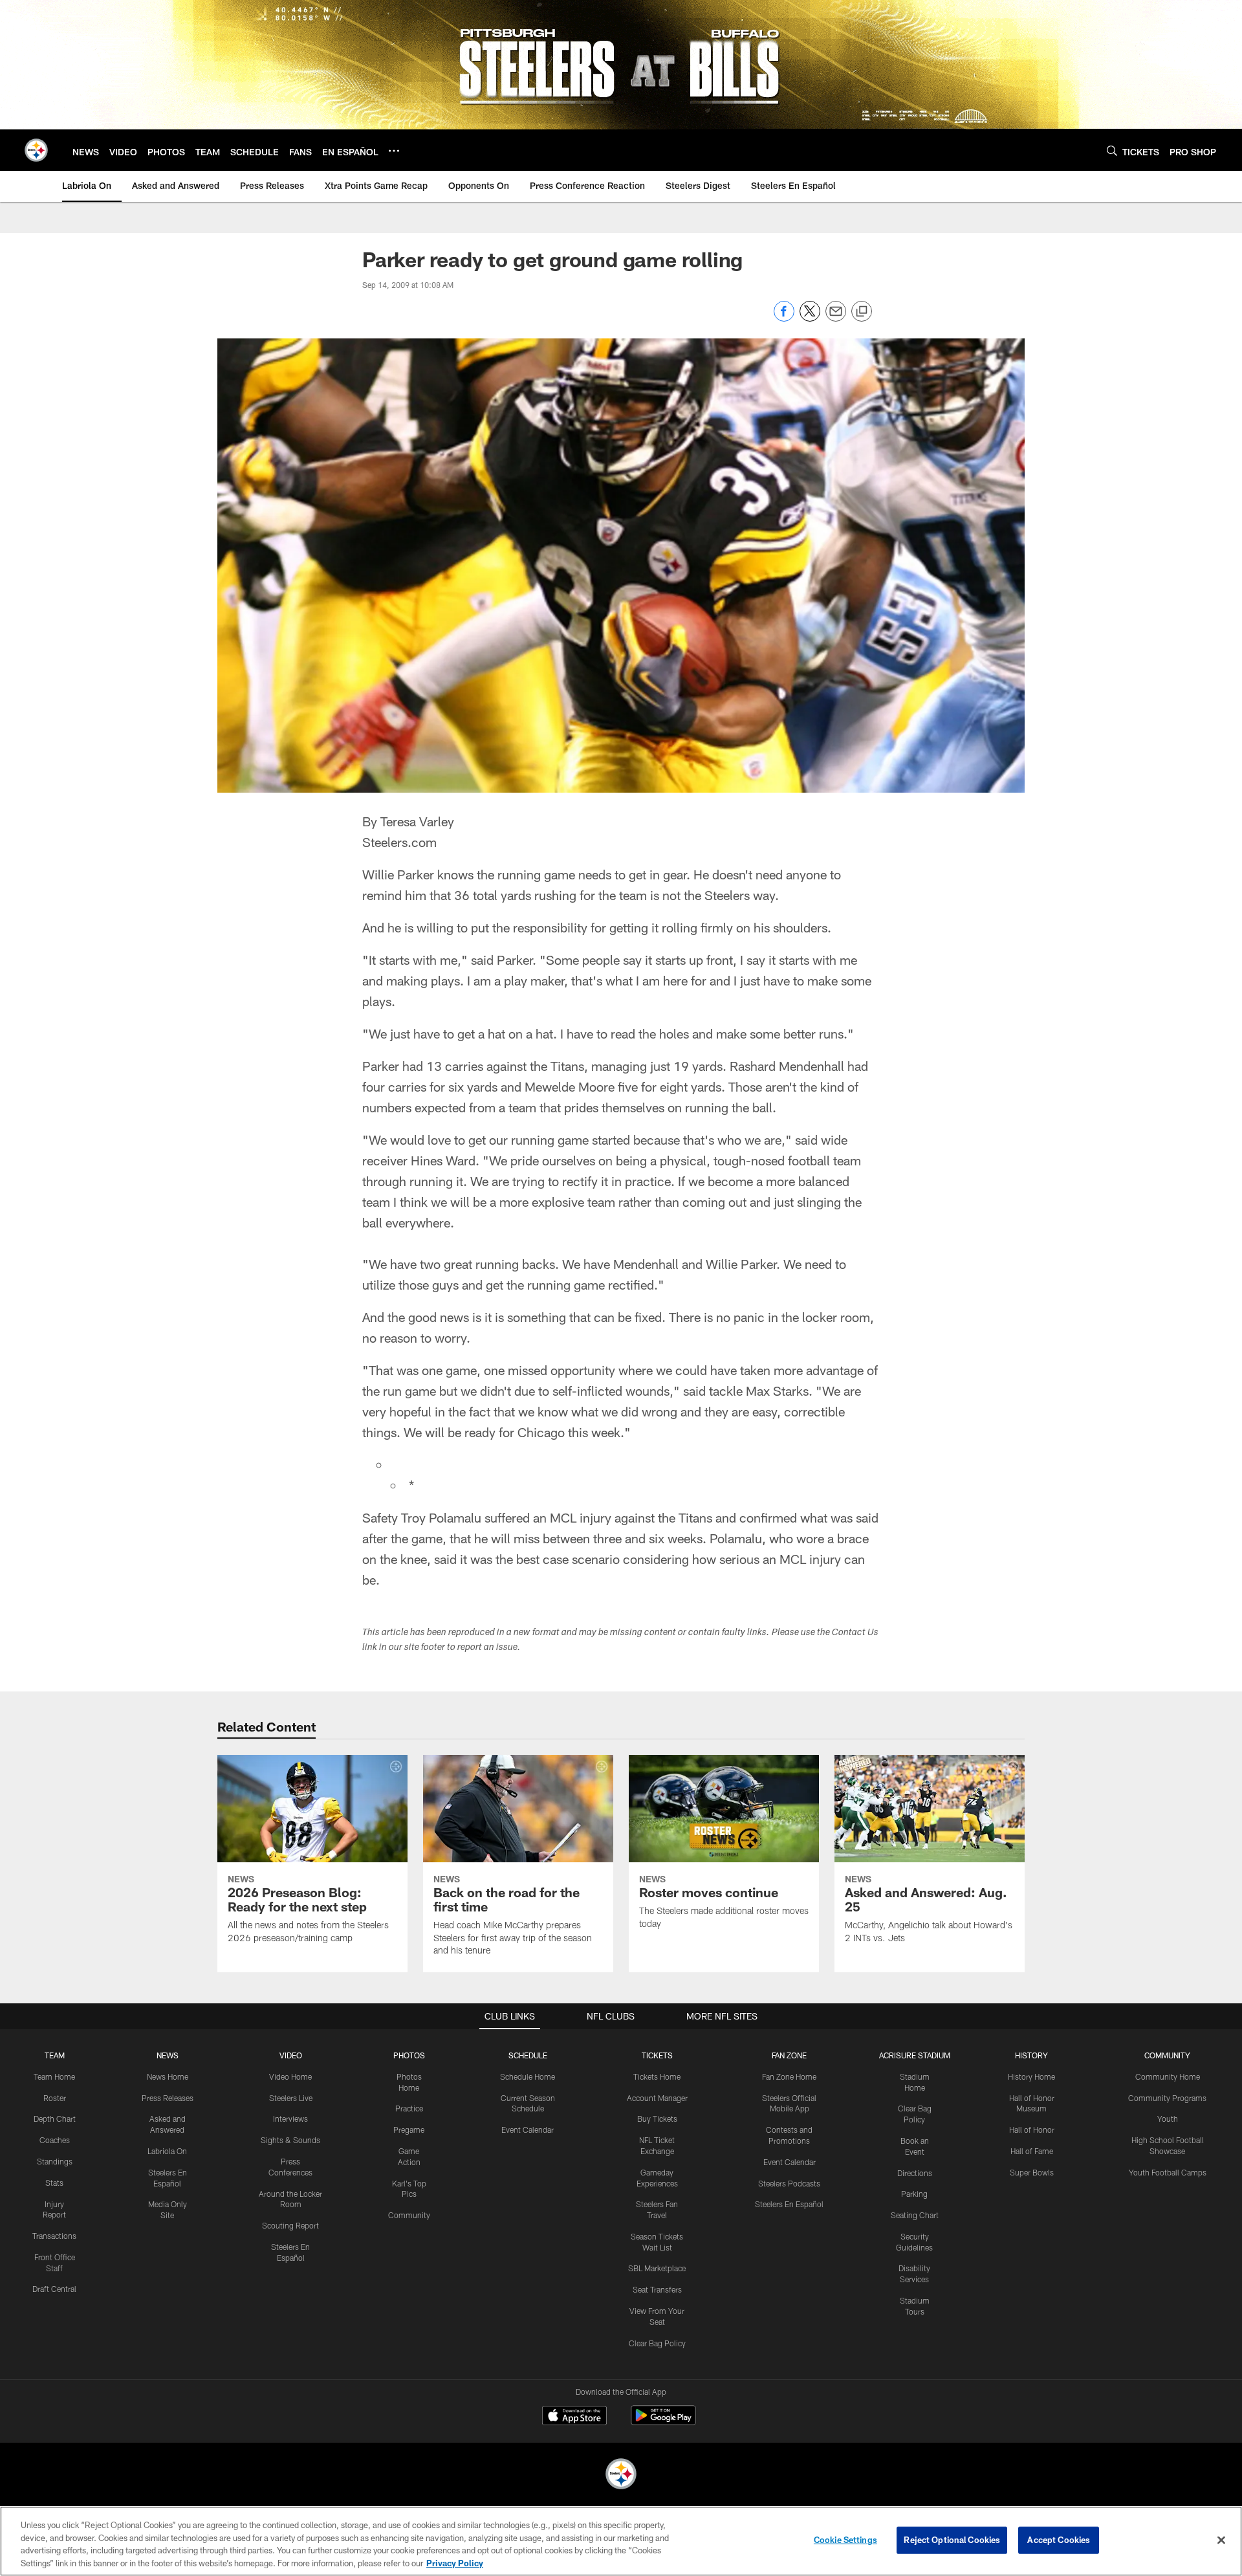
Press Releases (168, 2098)
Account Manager (657, 2098)
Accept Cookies (1059, 2540)
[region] (621, 2541)
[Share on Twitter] (810, 318)
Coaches (55, 2140)
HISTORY (1031, 2055)
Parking (914, 2194)
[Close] (1221, 2540)
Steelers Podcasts (789, 2183)
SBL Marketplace (657, 2268)
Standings (55, 2161)
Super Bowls (1032, 2172)
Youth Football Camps (1168, 2172)
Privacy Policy (455, 2562)
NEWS (168, 2055)
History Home (1031, 2076)
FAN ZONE (789, 2055)
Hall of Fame (1032, 2151)
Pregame (409, 2130)
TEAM (55, 2055)
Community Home (1168, 2076)
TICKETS (657, 2055)
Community (409, 2215)
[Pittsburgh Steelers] (621, 2475)
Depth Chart (55, 2119)
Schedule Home (528, 2076)
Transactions (54, 2236)
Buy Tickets (657, 2119)
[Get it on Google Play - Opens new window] (663, 2422)
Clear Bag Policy (657, 2343)
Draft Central (54, 2289)
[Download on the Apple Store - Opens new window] (574, 2417)
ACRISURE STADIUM (915, 2055)
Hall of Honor (1032, 2130)
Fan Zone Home (789, 2076)
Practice (409, 2108)
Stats (54, 2183)
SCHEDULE (528, 2055)
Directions (915, 2173)
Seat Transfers (657, 2289)
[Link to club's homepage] (36, 150)
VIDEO (291, 2055)
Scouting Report (290, 2225)
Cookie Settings (845, 2540)
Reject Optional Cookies (952, 2540)
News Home (168, 2076)
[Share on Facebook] (784, 318)
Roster (55, 2098)
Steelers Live (291, 2098)
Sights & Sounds (290, 2140)
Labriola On (167, 2151)
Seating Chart (915, 2215)
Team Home (54, 2076)
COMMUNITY (1167, 2055)
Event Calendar (528, 2130)
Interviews (290, 2119)
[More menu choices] (394, 151)
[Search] (1112, 150)
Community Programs (1167, 2098)
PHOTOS (409, 2055)
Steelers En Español (789, 2204)
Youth (1168, 2119)
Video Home (290, 2076)
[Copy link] (862, 312)
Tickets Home (657, 2076)
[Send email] (836, 318)
